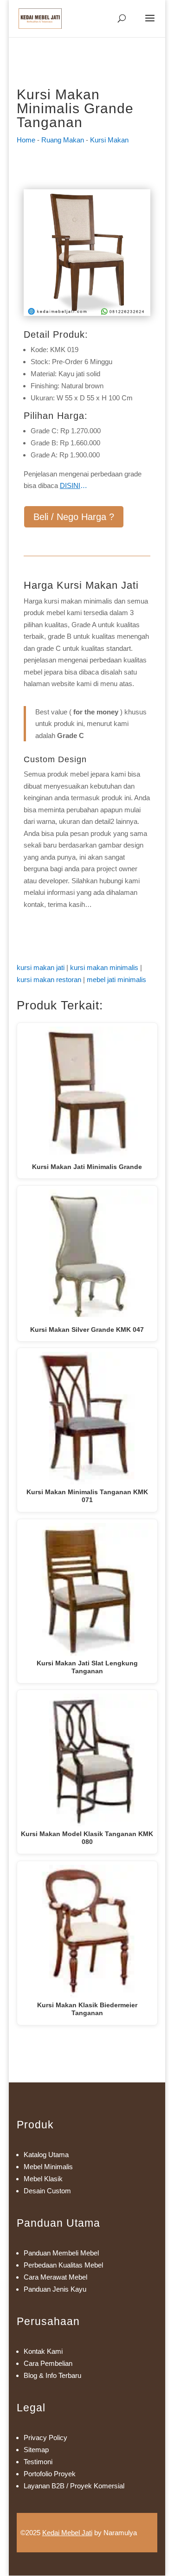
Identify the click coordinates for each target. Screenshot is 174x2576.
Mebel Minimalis (48, 2167)
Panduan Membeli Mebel (61, 2253)
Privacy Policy (45, 2438)
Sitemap (36, 2450)
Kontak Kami (43, 2351)
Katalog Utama (46, 2155)
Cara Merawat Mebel (55, 2277)
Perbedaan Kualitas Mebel (63, 2265)
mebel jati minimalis (116, 980)
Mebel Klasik (43, 2179)
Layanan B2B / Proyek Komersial (74, 2486)
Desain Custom (47, 2191)
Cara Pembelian (48, 2363)
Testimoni (38, 2462)
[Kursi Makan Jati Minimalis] (87, 313)
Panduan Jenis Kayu (55, 2289)
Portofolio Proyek (50, 2474)
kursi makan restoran (49, 980)
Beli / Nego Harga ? (74, 517)
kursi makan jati (41, 967)
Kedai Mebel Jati (67, 2533)
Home (26, 140)
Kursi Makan (109, 140)
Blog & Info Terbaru (52, 2375)
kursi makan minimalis (104, 967)
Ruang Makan (63, 140)
